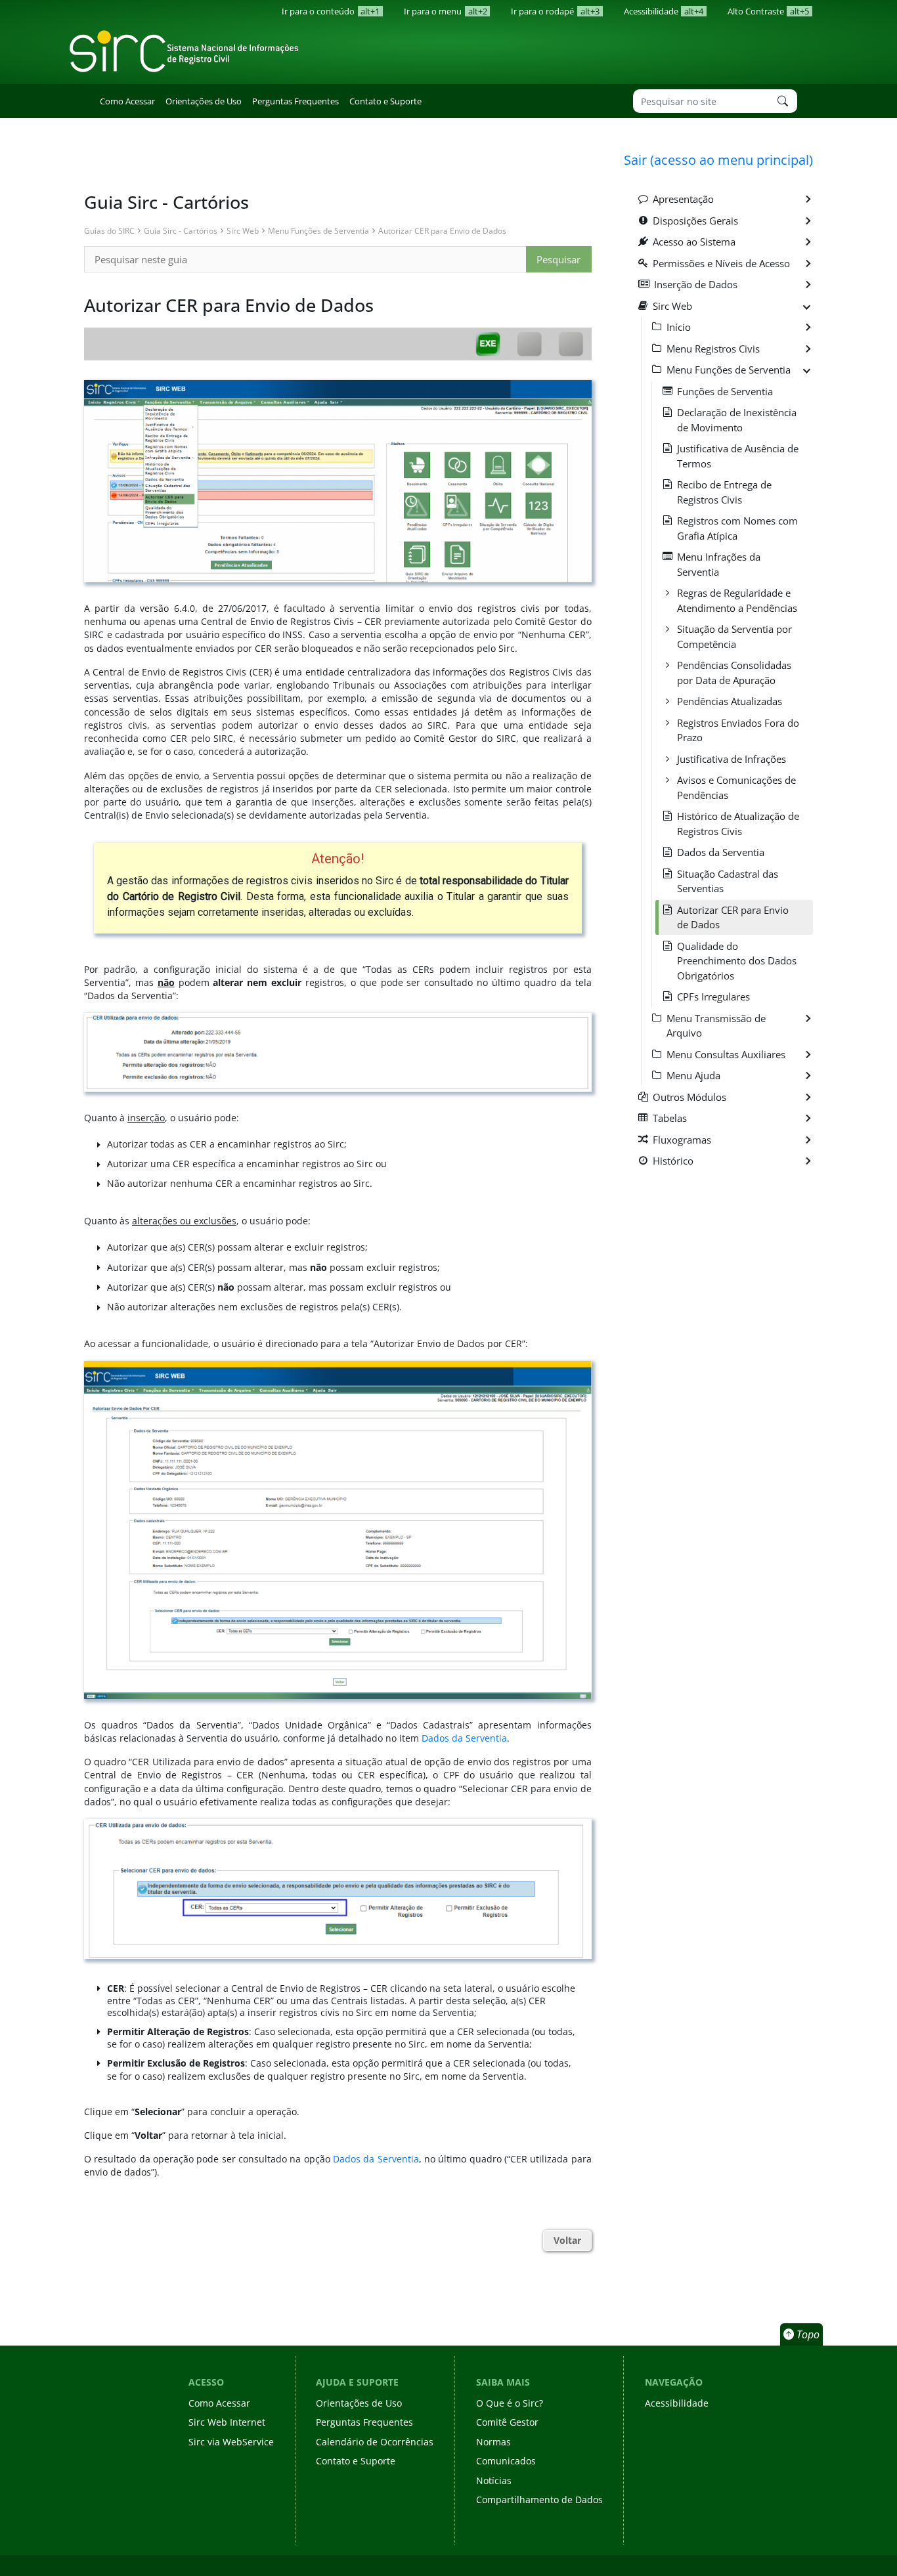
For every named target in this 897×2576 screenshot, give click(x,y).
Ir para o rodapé (555, 11)
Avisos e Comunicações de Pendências (736, 787)
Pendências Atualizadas (730, 701)
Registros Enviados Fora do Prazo (738, 730)
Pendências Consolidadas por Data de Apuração (734, 673)
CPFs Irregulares (713, 997)
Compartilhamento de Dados (539, 2500)
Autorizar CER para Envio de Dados (442, 230)
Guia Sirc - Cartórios (181, 230)
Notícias (494, 2480)
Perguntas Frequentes (295, 101)
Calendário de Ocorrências (375, 2442)
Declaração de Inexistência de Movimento (737, 420)
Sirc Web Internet (227, 2422)
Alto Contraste (768, 11)
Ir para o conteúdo (331, 11)
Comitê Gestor (507, 2422)
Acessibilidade (664, 11)
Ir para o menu (445, 11)
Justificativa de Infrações (732, 759)
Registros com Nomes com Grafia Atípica (737, 528)
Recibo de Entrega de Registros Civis (724, 492)
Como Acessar (127, 101)
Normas (493, 2442)
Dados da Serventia (464, 1738)
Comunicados (506, 2461)
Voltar (567, 2241)
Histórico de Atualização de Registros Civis (738, 824)
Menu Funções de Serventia (318, 230)
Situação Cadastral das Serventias (728, 881)
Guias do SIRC (109, 230)
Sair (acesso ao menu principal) (718, 160)
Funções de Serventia (725, 391)
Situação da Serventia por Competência (734, 636)
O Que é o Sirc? (510, 2403)
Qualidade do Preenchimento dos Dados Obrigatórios (737, 961)
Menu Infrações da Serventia (719, 564)
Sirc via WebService (231, 2442)
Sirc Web (243, 230)
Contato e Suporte (385, 101)
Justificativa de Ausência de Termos (738, 456)
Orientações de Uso (204, 101)
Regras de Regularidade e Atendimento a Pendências (737, 600)
